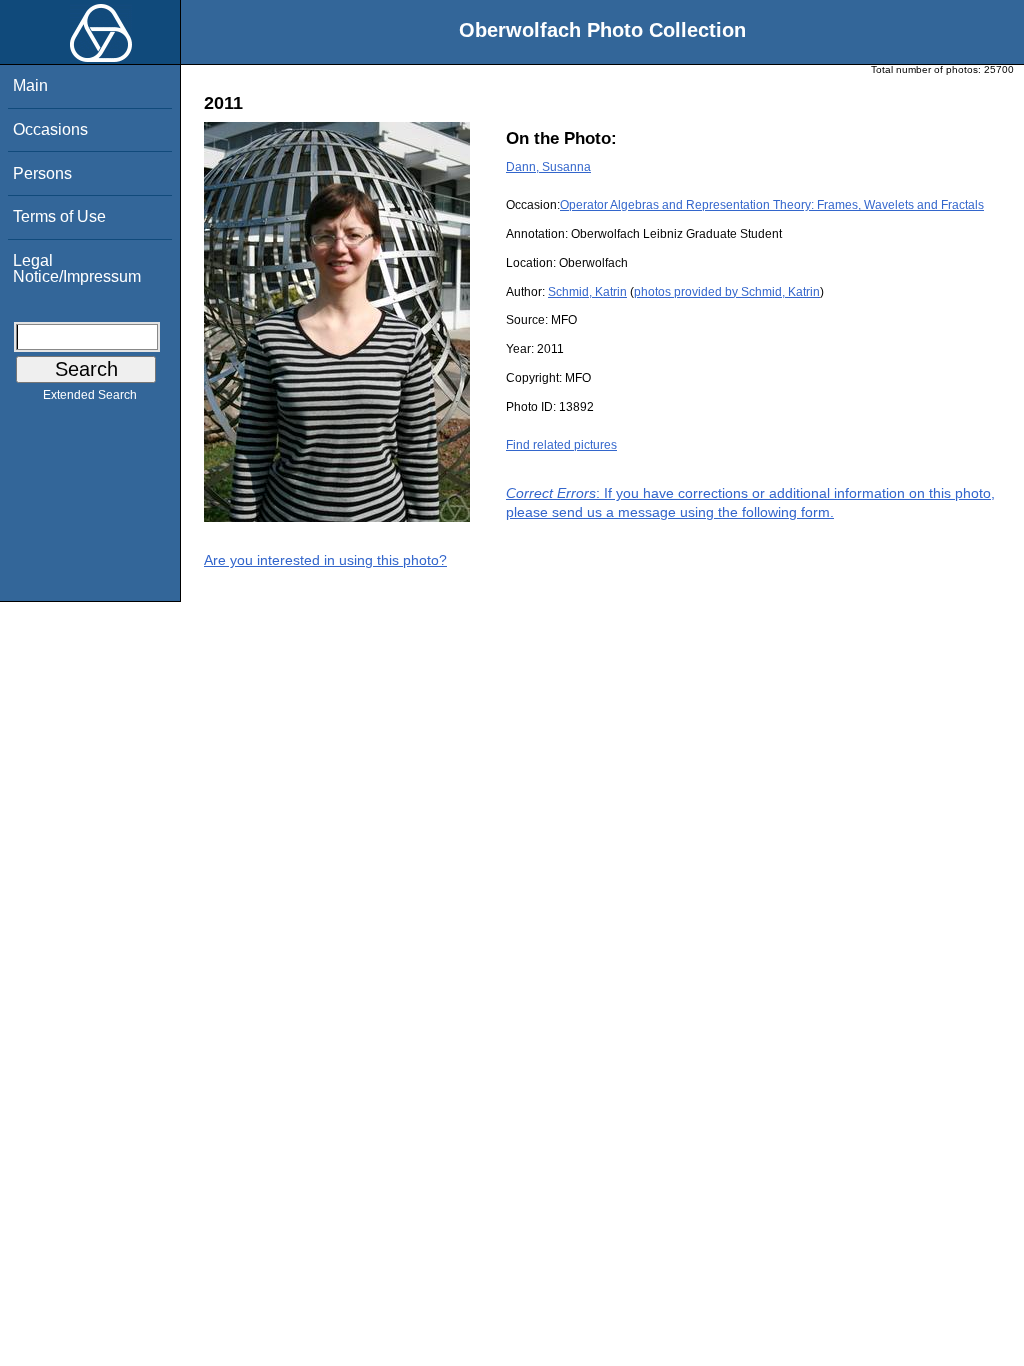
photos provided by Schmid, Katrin (727, 292)
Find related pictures (561, 445)
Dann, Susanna (548, 167)
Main (30, 85)
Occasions (50, 129)
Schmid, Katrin (587, 292)
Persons (42, 173)
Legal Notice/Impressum (77, 268)
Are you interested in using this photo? (325, 560)
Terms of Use (59, 216)
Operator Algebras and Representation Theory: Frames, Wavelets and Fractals (772, 205)
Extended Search (90, 395)
